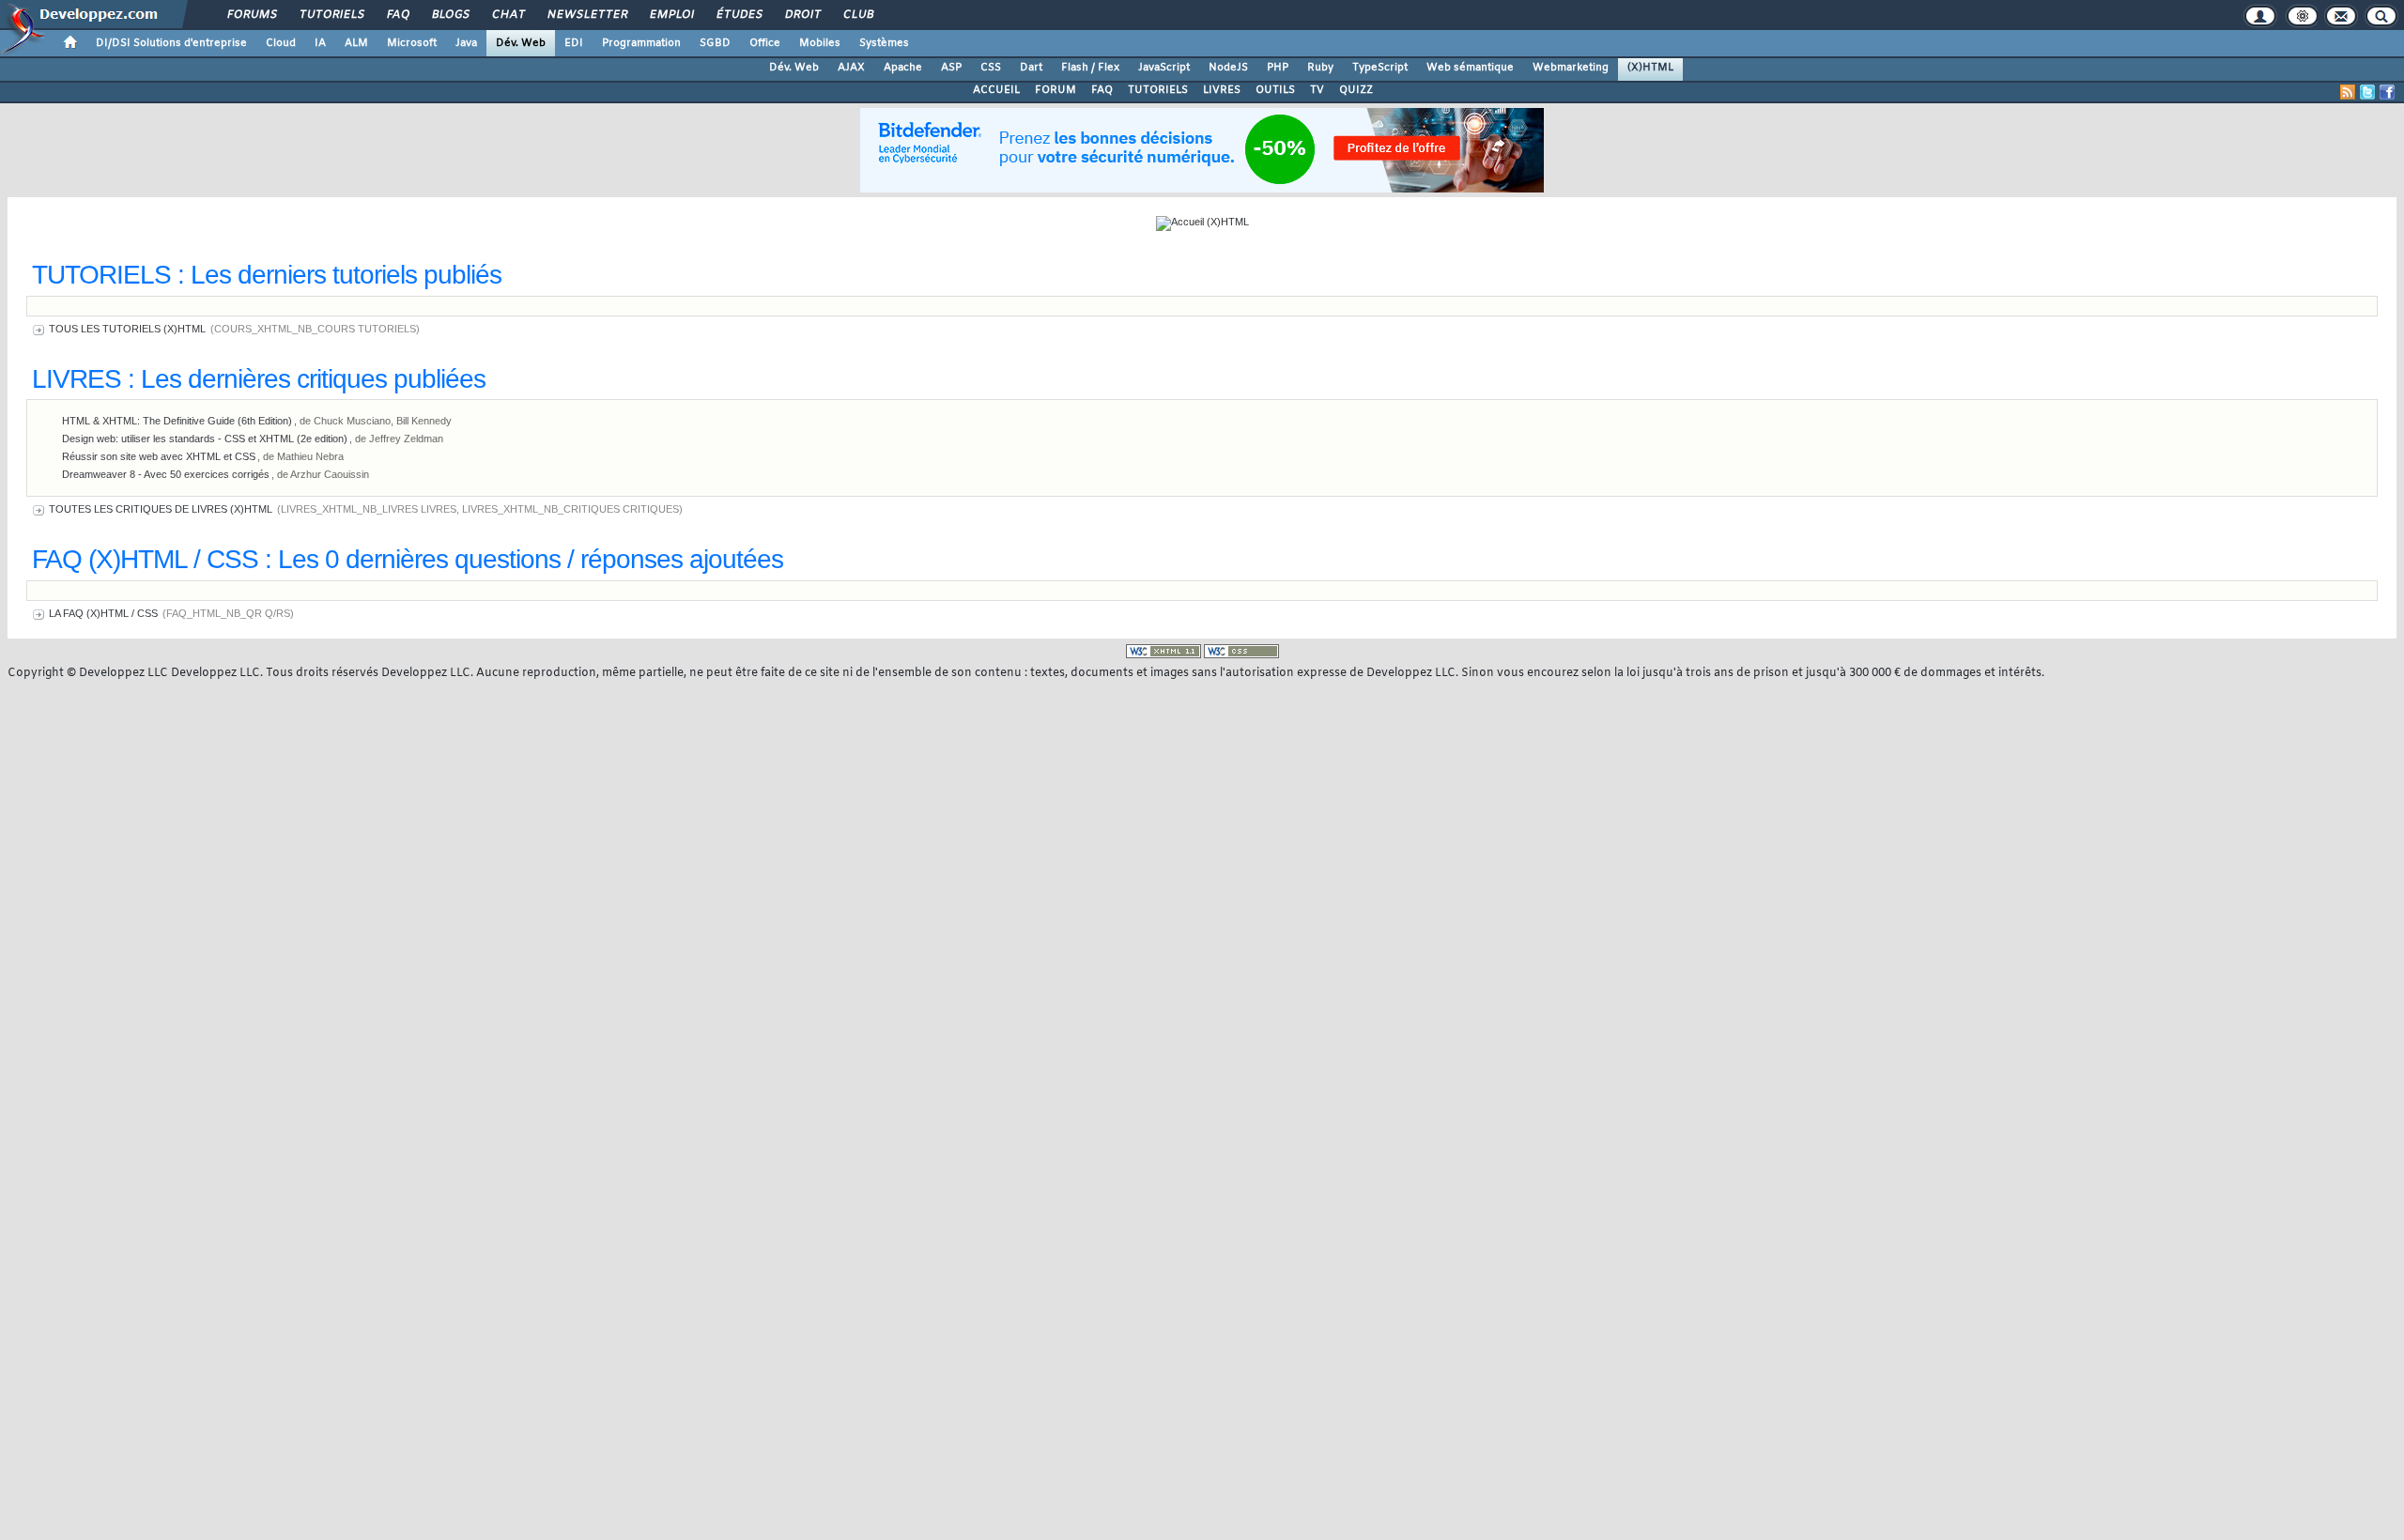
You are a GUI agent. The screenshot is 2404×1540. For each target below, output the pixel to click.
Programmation (641, 43)
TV (1317, 90)
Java (466, 43)
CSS (991, 68)
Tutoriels (331, 15)
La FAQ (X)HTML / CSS (103, 613)
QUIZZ (1356, 90)
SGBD (715, 43)
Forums (251, 15)
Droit (802, 15)
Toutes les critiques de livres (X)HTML (161, 509)
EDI (574, 43)
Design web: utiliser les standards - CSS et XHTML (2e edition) (205, 439)
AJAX (851, 68)
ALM (356, 43)
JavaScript (1164, 68)
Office (765, 43)
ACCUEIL (996, 90)
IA (320, 43)
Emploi (671, 15)
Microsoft (412, 43)
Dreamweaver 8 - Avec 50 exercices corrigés (166, 474)
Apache (903, 68)
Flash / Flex (1090, 68)
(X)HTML (1650, 68)
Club (857, 15)
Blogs (450, 15)
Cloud (281, 43)
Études (739, 15)
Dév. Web (521, 43)
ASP (951, 68)
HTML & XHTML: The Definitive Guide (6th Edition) (177, 421)
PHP (1278, 68)
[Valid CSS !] (1241, 652)
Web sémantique (1470, 68)
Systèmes (884, 43)
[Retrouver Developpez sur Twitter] (2367, 92)
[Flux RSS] (2348, 92)
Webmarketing (1571, 68)
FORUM (1056, 90)
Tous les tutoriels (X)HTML (127, 329)
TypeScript (1380, 68)
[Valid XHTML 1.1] (1163, 652)
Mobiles (820, 43)
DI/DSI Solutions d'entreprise (171, 43)
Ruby (1320, 68)
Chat (508, 15)
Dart (1031, 68)
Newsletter (586, 15)
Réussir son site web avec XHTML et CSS (159, 456)
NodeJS (1228, 68)
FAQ (397, 15)
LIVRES (1222, 90)
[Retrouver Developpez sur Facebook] (2387, 92)
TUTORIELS (1158, 90)
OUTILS (1275, 90)
